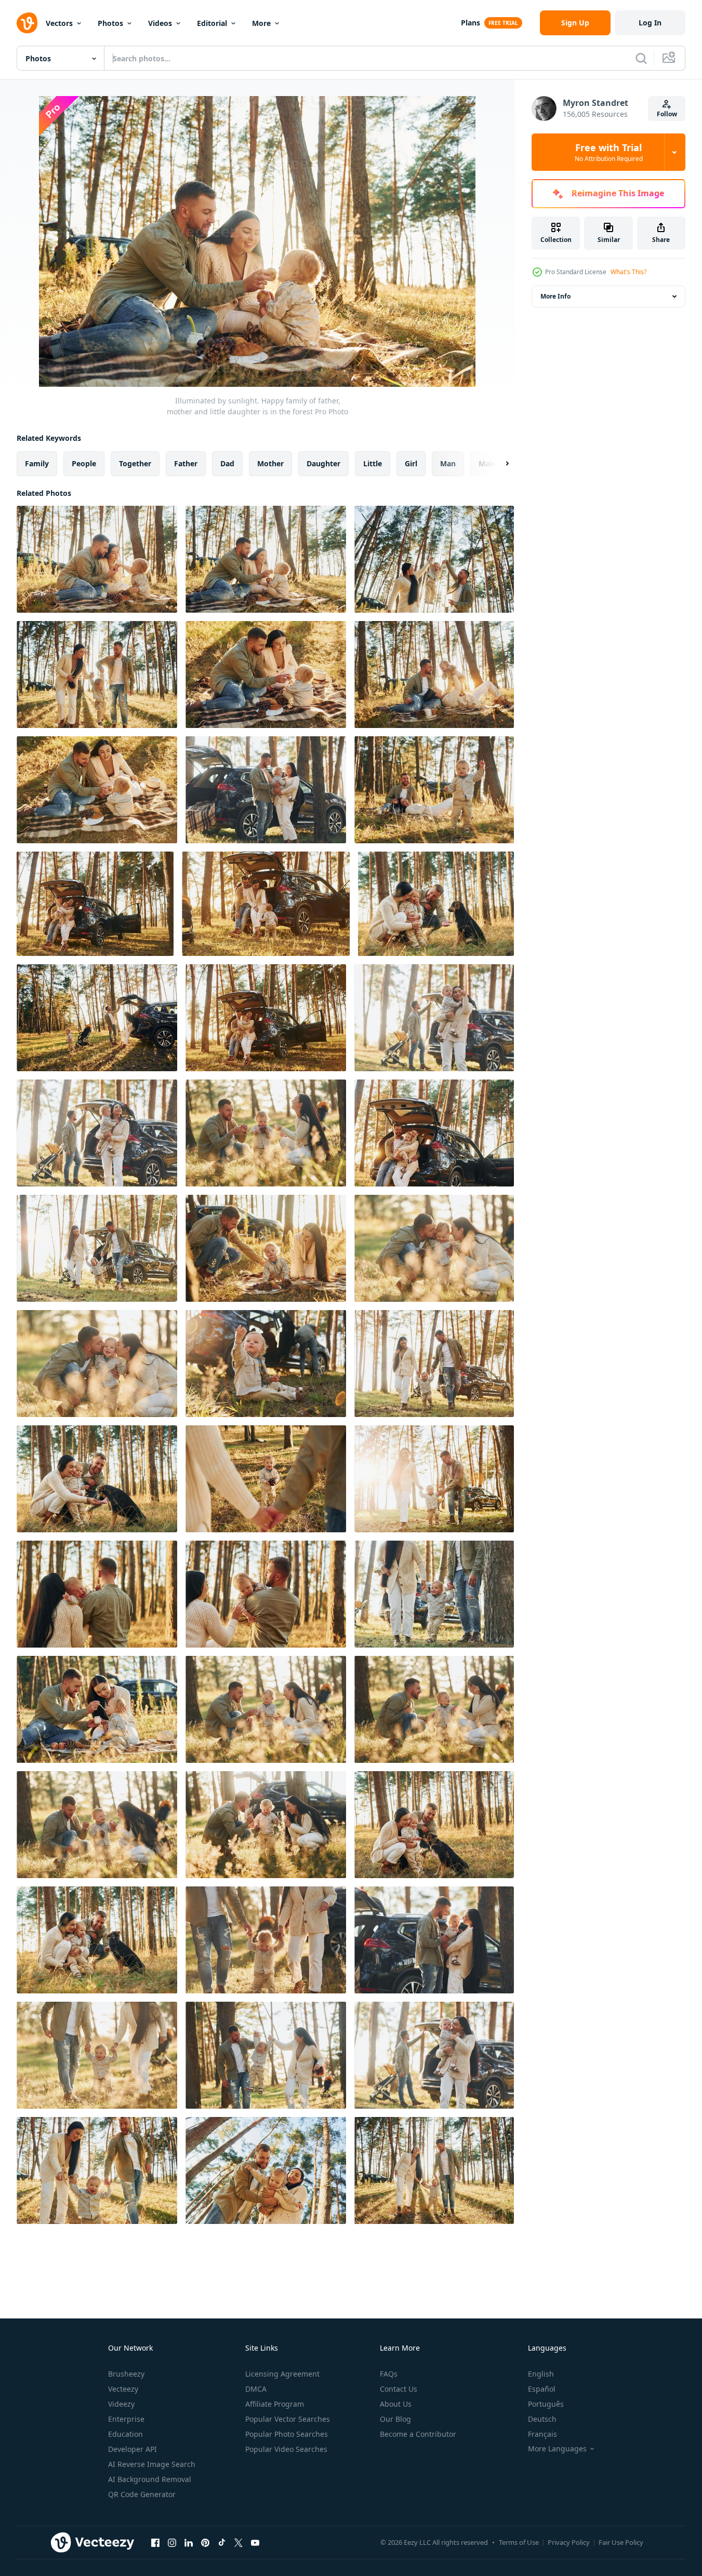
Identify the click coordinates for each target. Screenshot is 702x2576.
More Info (555, 296)
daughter (323, 463)
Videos (160, 23)
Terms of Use (519, 2542)
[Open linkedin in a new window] (189, 2542)
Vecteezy (123, 2389)
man (448, 463)
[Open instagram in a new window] (172, 2542)
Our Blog (395, 2419)
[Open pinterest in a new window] (205, 2542)
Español (542, 2389)
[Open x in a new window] (239, 2542)
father (186, 463)
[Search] (641, 58)
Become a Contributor (418, 2434)
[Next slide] (498, 464)
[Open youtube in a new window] (255, 2542)
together (135, 463)
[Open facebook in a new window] (155, 2542)
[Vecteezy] (27, 23)
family (37, 463)
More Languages (557, 2449)
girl (411, 463)
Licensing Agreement (282, 2374)
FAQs (389, 2374)
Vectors (59, 23)
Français (542, 2434)
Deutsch (542, 2419)
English (541, 2374)
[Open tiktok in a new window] (222, 2542)
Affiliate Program (275, 2404)
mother (270, 463)
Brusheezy (126, 2374)
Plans (471, 23)
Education (125, 2434)
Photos (110, 23)
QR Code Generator (142, 2494)
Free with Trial (609, 152)
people (84, 463)
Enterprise (126, 2419)
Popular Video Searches (286, 2449)
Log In (650, 23)
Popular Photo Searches (287, 2434)
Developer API (133, 2449)
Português (546, 2404)
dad (227, 463)
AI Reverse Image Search (152, 2464)
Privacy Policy (569, 2542)
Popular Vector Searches (288, 2419)
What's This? (628, 272)
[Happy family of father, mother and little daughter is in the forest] (97, 1594)
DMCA (256, 2389)
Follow (667, 114)
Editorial (212, 23)
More (261, 23)
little (373, 463)
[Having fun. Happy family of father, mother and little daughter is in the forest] (434, 1248)
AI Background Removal (150, 2479)
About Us (396, 2404)
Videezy (121, 2404)
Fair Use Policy (621, 2542)
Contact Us (399, 2389)
